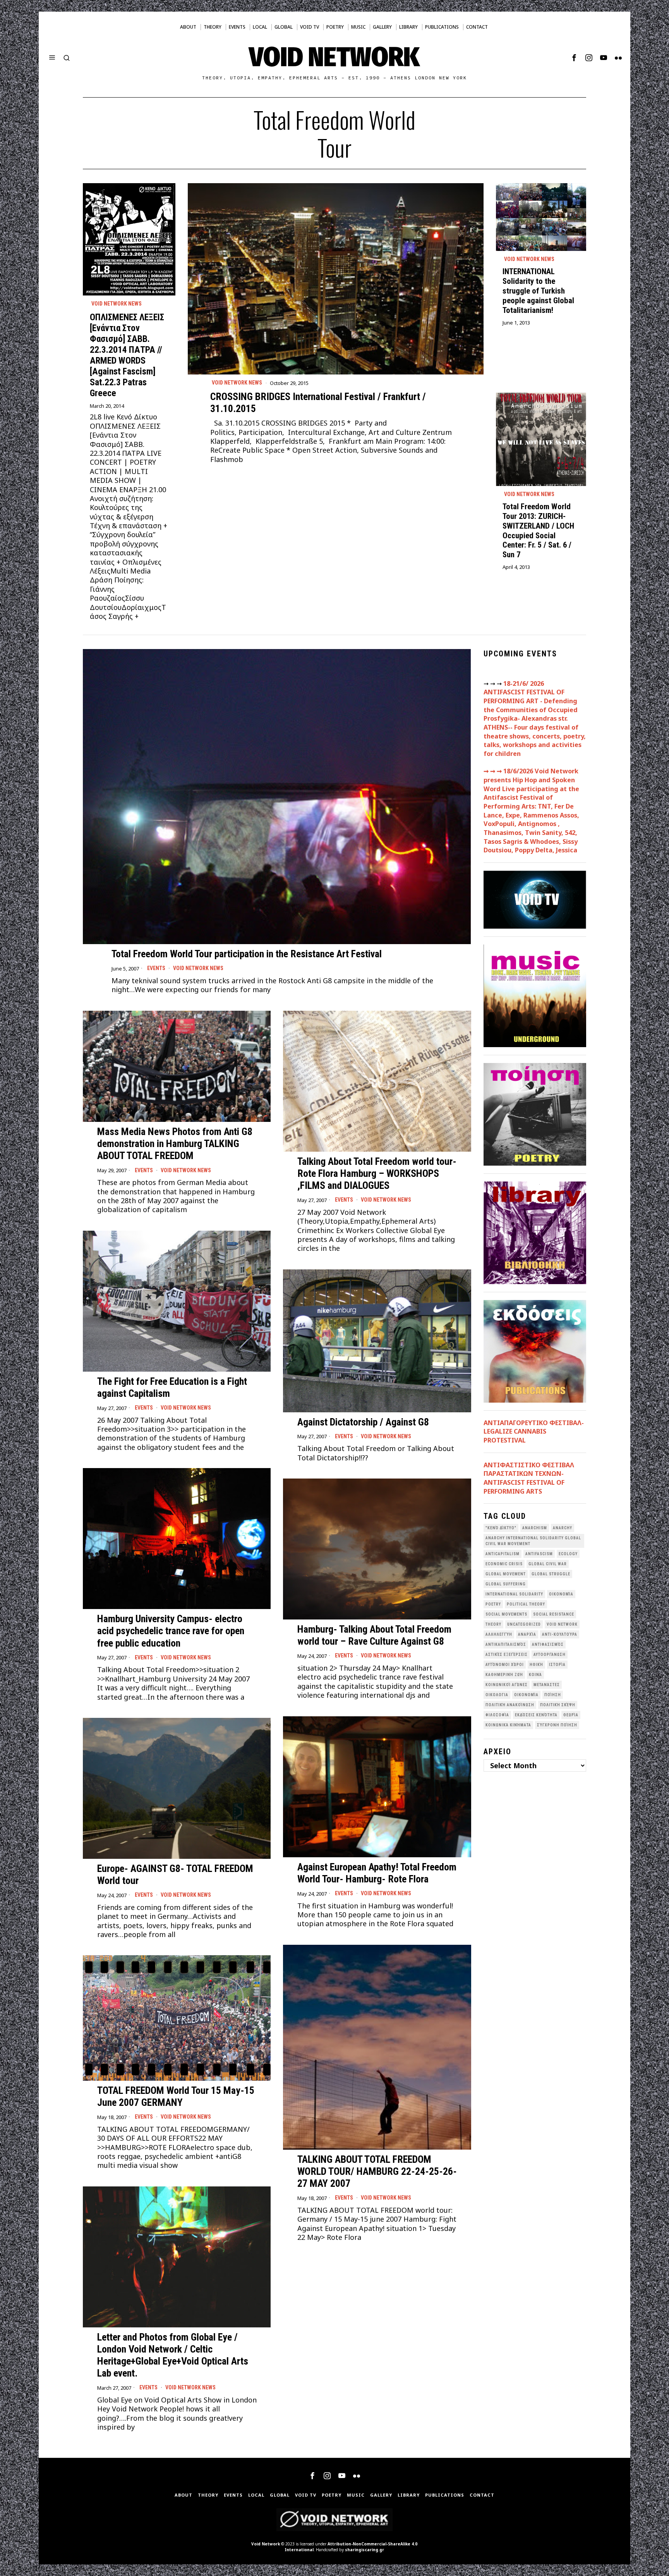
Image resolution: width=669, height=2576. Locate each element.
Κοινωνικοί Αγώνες (507, 1685)
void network (562, 1624)
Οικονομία (526, 1695)
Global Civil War (548, 1564)
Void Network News (237, 383)
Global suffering (506, 1584)
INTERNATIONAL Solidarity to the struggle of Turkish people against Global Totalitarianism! (538, 291)
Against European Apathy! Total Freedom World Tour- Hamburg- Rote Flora (377, 1873)
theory (493, 1624)
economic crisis (504, 1564)
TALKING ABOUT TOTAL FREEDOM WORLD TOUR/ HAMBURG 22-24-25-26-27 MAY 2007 (377, 2171)
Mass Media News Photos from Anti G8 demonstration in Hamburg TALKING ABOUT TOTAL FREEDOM (175, 1144)
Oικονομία (561, 1594)
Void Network (266, 2544)
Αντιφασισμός (548, 1644)
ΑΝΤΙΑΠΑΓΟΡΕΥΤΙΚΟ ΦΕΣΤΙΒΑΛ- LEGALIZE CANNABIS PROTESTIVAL (534, 1431)
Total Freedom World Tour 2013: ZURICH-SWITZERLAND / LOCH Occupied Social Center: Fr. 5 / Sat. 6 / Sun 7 (538, 531)
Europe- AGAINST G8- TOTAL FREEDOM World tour (175, 1874)
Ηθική (536, 1665)
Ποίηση (553, 1695)
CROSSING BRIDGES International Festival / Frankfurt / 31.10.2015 (318, 403)
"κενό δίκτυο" (501, 1528)
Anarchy (563, 1528)
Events (156, 968)
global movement (506, 1574)
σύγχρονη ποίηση (557, 1725)
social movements (506, 1614)
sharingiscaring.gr (365, 2550)
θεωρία (571, 1715)
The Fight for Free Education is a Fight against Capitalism (172, 1387)
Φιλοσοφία (497, 1715)
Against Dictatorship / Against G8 (363, 1422)
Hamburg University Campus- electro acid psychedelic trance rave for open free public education (171, 1631)
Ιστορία (557, 1665)
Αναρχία (527, 1634)
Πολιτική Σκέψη (558, 1705)
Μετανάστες (547, 1685)
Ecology (568, 1554)
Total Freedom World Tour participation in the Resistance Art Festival (247, 954)
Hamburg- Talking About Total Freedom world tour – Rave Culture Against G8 (374, 1635)
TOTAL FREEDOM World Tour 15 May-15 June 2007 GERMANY (176, 2096)
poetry (493, 1604)
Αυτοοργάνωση (550, 1655)
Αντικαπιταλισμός (506, 1644)
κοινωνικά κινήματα (508, 1725)
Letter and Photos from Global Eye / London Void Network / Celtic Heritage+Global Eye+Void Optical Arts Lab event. (173, 2355)
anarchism (535, 1528)
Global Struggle (551, 1574)
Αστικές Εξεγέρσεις (507, 1655)
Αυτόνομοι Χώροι (505, 1665)
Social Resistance (554, 1614)
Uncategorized (524, 1624)
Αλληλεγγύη (499, 1634)
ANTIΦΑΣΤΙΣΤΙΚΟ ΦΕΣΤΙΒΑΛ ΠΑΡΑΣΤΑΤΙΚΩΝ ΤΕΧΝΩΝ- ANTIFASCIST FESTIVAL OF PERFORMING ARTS (529, 1478)
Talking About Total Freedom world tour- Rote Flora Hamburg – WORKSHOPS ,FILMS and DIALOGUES (377, 1173)
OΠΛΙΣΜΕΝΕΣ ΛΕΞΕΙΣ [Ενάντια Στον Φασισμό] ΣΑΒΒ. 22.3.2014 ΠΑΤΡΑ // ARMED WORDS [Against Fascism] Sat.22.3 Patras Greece (127, 355)
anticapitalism (503, 1554)
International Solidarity (514, 1594)
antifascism (539, 1554)
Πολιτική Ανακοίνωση (510, 1705)
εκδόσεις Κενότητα (536, 1715)
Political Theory (526, 1604)
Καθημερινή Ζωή (504, 1675)
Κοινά (535, 1675)
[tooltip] (574, 58)
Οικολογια (497, 1695)
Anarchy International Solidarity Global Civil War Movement (533, 1541)
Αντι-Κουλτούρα (560, 1634)
